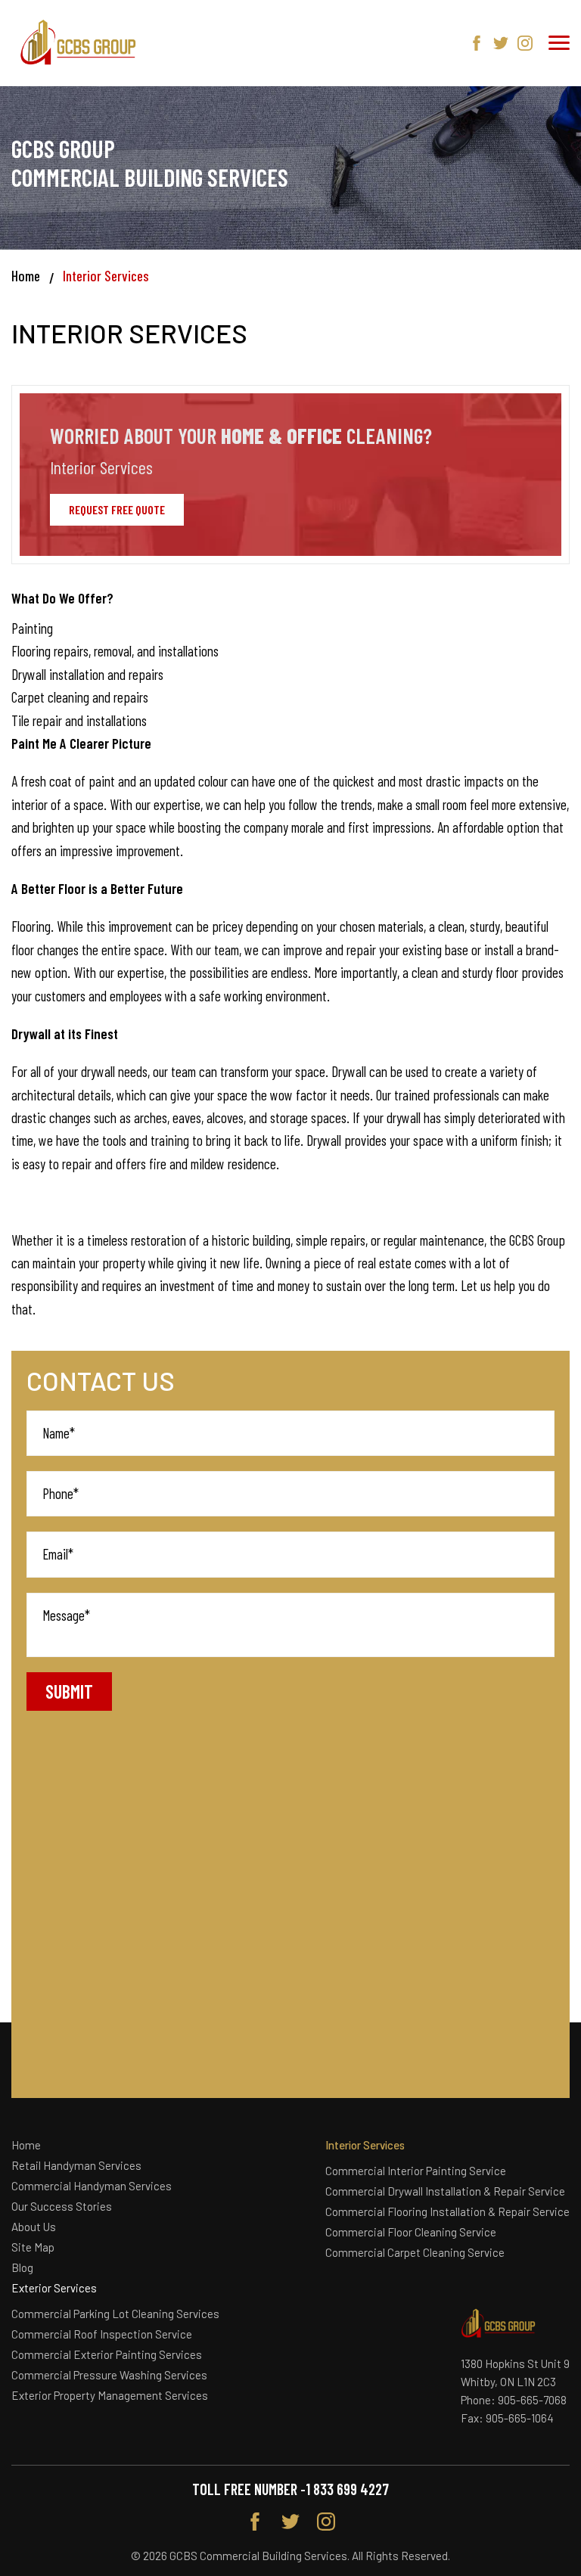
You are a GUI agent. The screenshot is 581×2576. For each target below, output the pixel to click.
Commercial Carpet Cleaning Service (415, 2252)
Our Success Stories (62, 2206)
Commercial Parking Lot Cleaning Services (115, 2314)
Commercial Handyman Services (92, 2186)
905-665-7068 (532, 2400)
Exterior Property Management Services (110, 2395)
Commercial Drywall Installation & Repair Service (445, 2191)
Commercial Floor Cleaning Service (411, 2232)
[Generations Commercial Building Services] (79, 43)
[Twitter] (501, 43)
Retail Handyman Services (76, 2165)
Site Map (33, 2247)
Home (26, 276)
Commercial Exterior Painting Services (107, 2354)
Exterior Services (54, 2288)
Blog (22, 2267)
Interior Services (365, 2145)
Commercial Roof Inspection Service (102, 2334)
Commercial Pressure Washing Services (109, 2375)
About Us (34, 2227)
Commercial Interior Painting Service (416, 2171)
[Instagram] (525, 43)
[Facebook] (477, 43)
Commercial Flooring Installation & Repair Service (447, 2211)
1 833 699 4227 (347, 2489)
